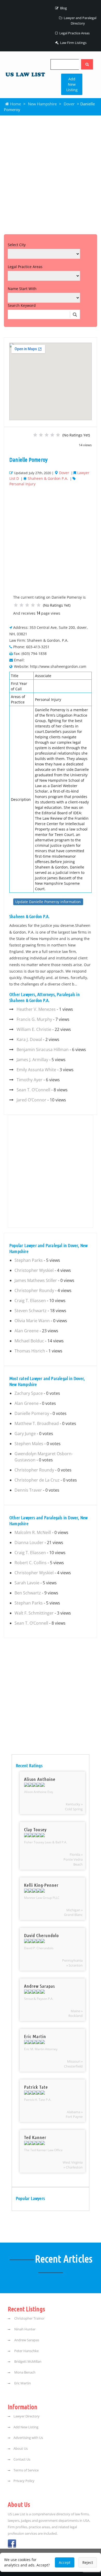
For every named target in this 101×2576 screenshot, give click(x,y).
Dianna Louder (29, 1543)
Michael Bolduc (29, 1341)
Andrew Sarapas (26, 2340)
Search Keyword (22, 305)
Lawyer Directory (27, 2416)
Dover (69, 104)
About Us (21, 2449)
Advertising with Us (28, 2438)
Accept (65, 2562)
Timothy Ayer (30, 1080)
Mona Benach (24, 2372)
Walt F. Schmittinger (34, 1613)
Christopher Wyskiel (34, 1270)
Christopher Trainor (29, 2318)
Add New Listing (72, 84)
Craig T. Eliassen (30, 1301)
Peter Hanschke (26, 2351)
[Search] (87, 64)
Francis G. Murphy (34, 1019)
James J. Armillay (32, 1060)
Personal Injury (22, 484)
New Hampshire (42, 104)
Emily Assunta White (36, 1070)
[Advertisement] (51, 174)
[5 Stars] (58, 435)
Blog (63, 8)
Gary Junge (25, 1434)
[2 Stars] (41, 435)
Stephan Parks (29, 1260)
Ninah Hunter (24, 2329)
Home (15, 104)
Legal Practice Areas (74, 33)
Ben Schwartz (28, 1593)
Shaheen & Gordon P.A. (48, 478)
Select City (17, 245)
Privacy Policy (24, 2481)
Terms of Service (26, 2470)
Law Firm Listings (73, 43)
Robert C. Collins (31, 1563)
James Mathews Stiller (36, 1280)
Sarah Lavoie (27, 1583)
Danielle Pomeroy (32, 1413)
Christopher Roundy (34, 1290)
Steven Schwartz (31, 1311)
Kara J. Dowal (29, 1039)
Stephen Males (29, 1444)
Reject (88, 2562)
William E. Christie (34, 1029)
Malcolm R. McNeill (33, 1532)
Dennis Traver (28, 1490)
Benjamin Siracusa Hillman (43, 1050)
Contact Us (22, 2459)
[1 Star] (35, 435)
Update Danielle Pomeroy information (48, 902)
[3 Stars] (47, 435)
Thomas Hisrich (30, 1351)
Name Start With (22, 289)
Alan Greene (27, 1331)
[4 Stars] (52, 435)
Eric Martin (22, 2383)
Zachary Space (29, 1393)
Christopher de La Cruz (37, 1480)
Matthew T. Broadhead (37, 1423)
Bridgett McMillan (27, 2362)
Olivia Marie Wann (32, 1321)
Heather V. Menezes (36, 1009)
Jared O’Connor (31, 1100)
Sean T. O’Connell (33, 1090)
